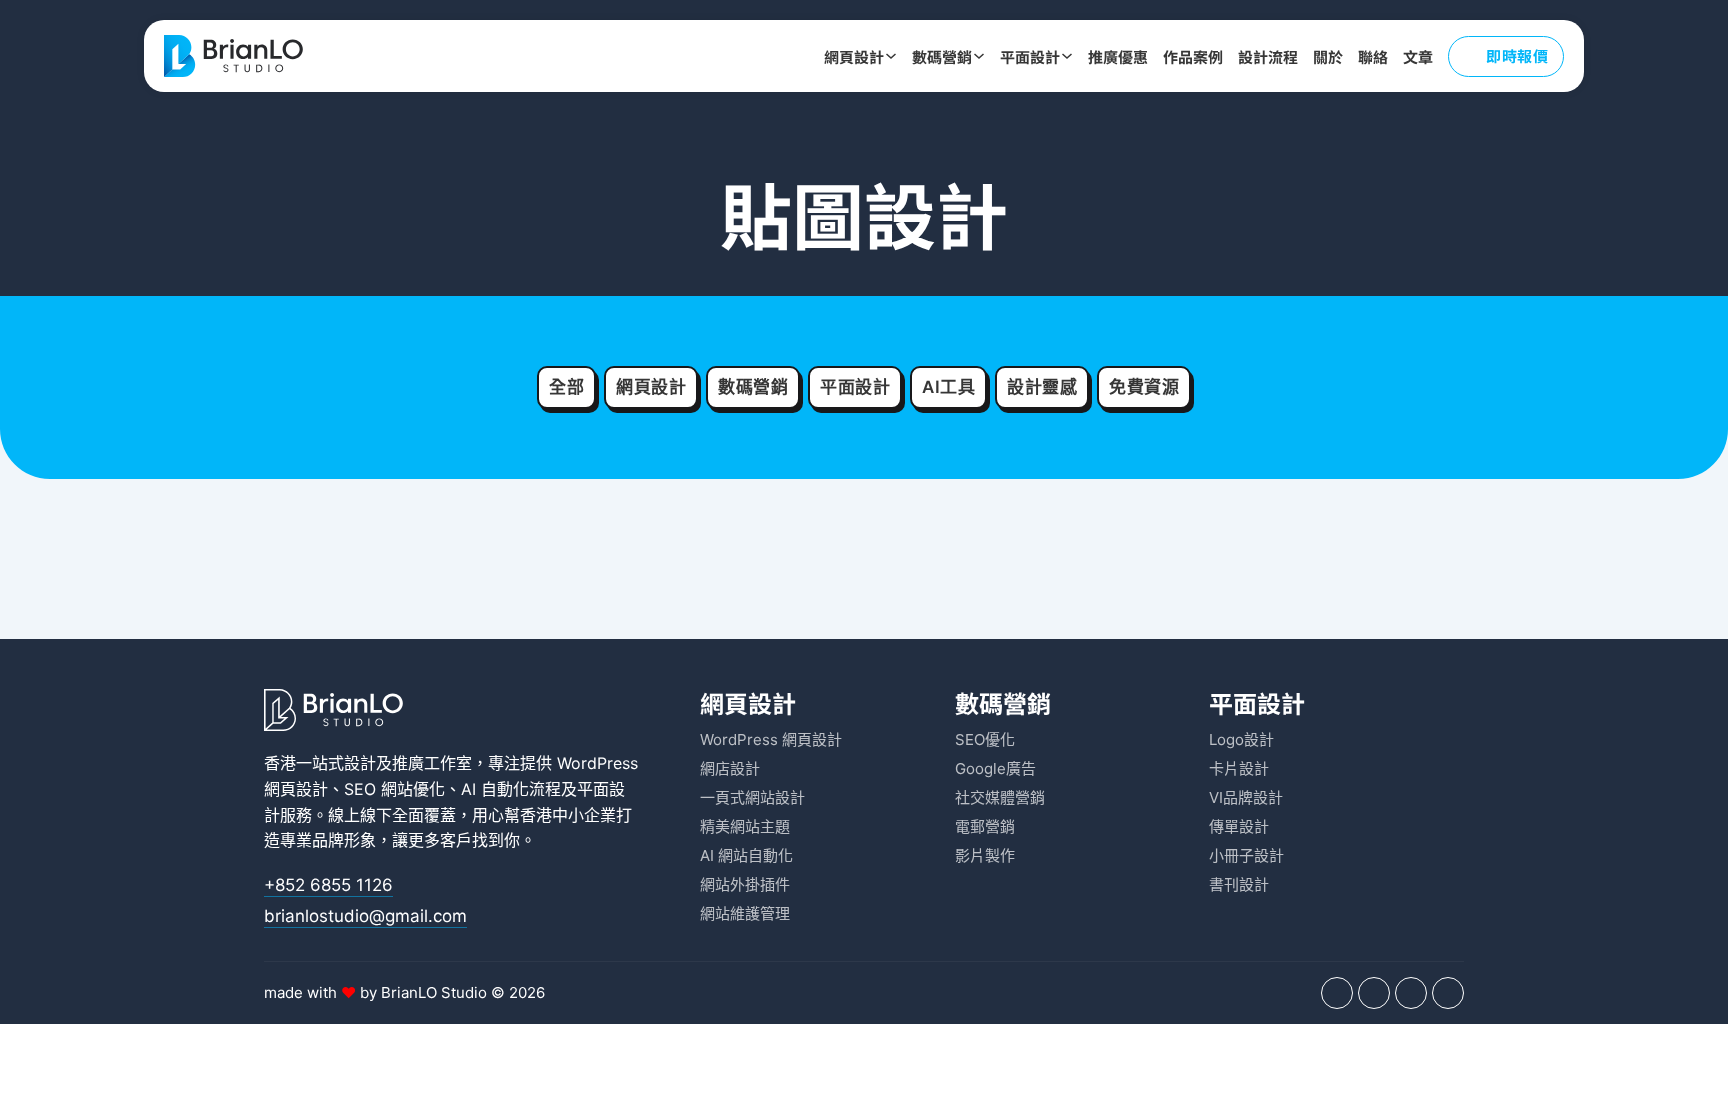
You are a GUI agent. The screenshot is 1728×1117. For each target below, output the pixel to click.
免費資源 (1144, 387)
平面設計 (1030, 56)
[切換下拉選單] (891, 56)
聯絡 (1373, 56)
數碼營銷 (942, 56)
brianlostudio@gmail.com (365, 916)
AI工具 (948, 387)
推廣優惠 (1118, 56)
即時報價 (1517, 55)
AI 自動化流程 (511, 789)
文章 (1418, 56)
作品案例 (1193, 56)
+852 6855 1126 (328, 885)
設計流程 (1268, 56)
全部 (566, 387)
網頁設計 (854, 56)
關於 (1328, 56)
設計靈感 (1042, 387)
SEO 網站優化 (394, 789)
